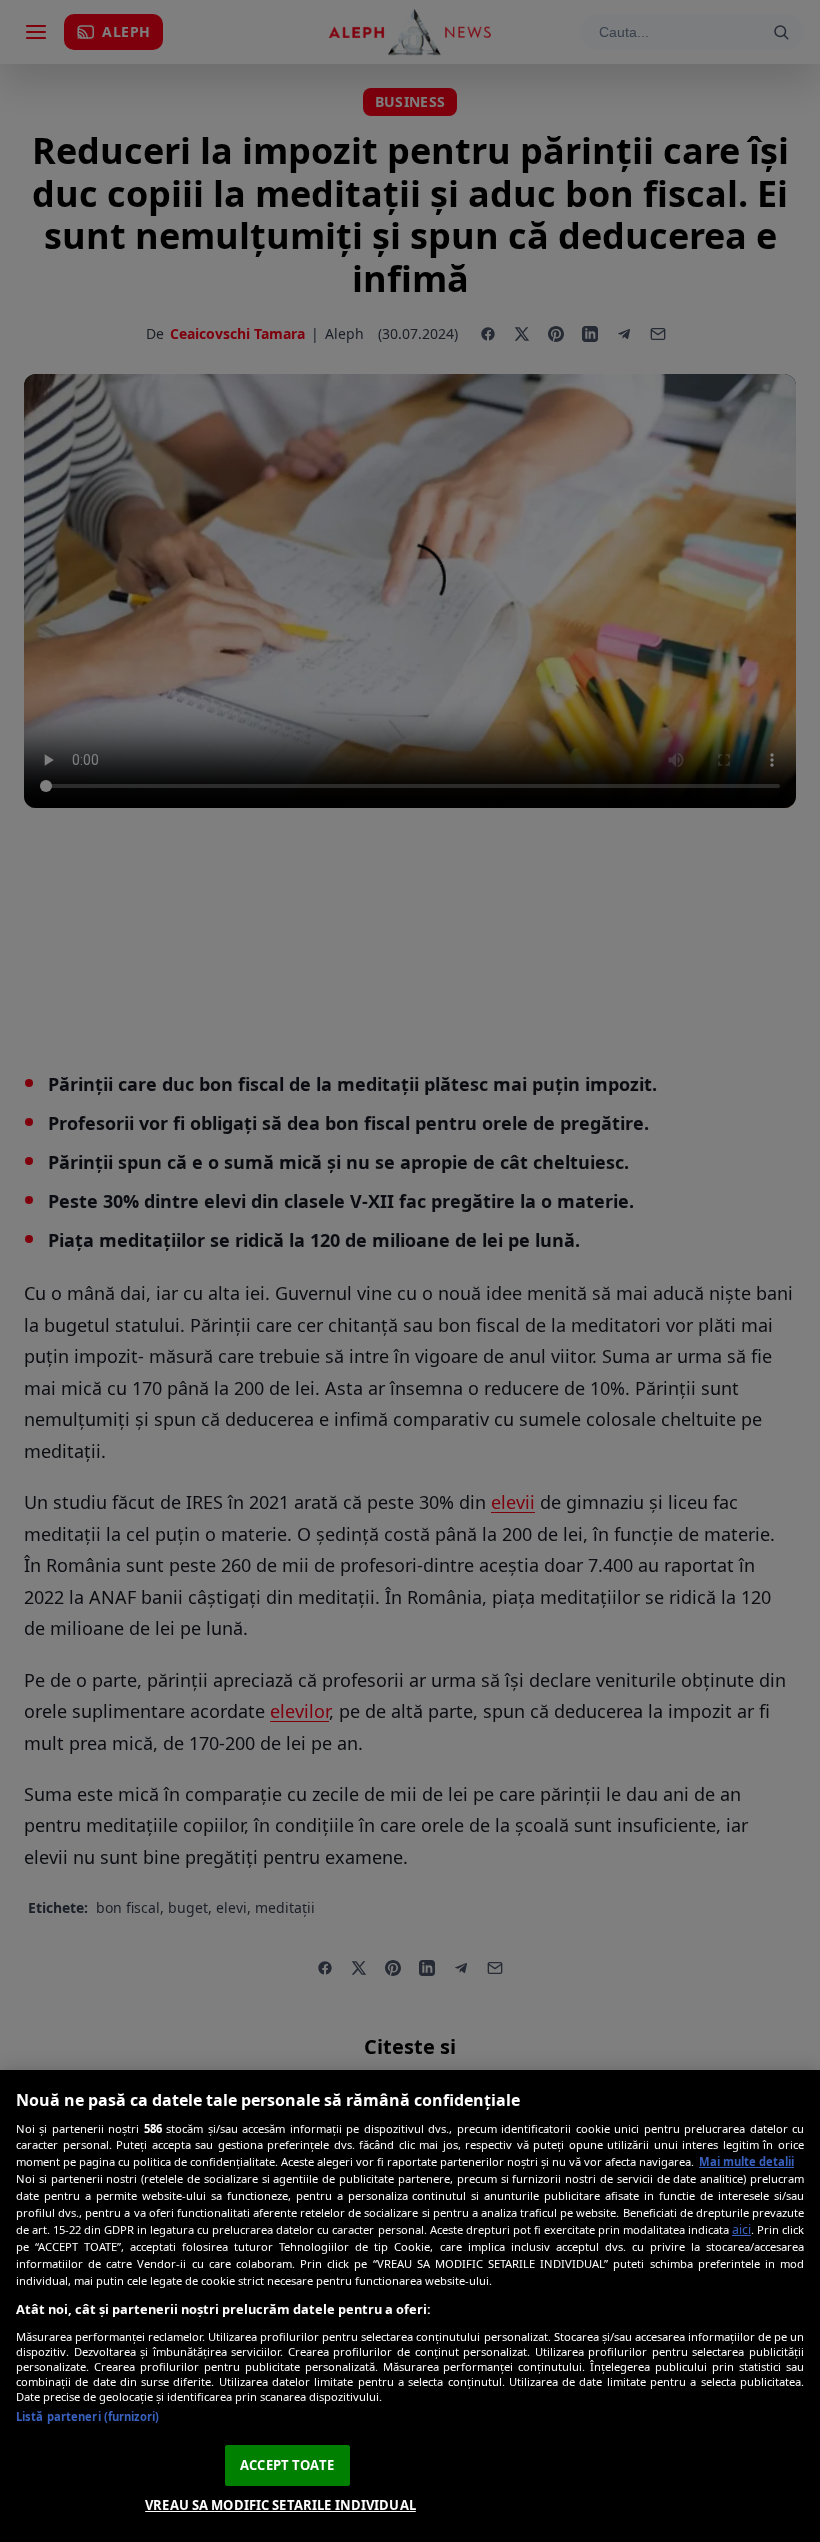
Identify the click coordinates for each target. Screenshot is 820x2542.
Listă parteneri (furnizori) (87, 2416)
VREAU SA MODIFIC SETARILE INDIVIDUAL (280, 2505)
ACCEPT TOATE (287, 2465)
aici (741, 2229)
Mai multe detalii (746, 2161)
